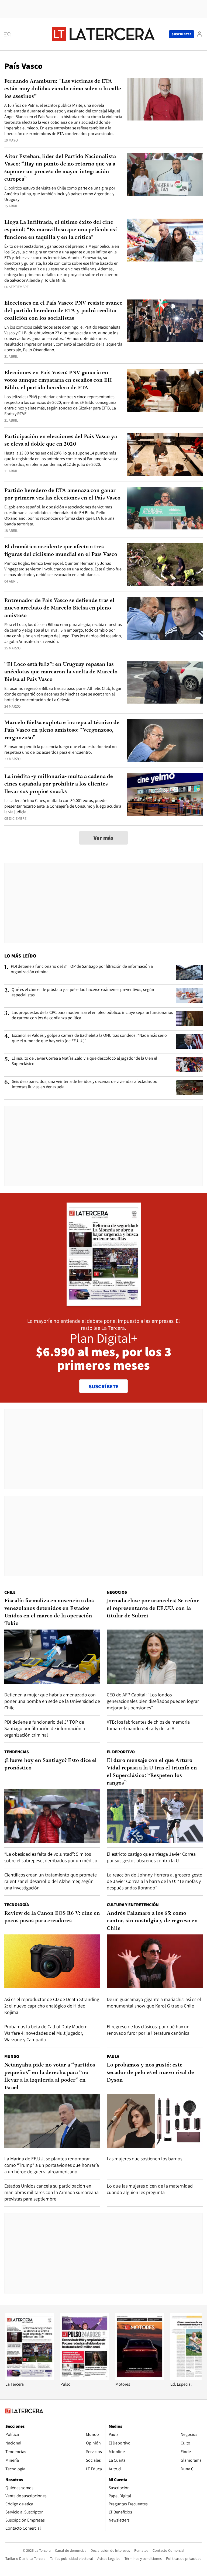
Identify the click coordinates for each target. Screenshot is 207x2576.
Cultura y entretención (133, 1905)
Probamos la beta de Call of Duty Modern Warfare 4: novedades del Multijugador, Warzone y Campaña (46, 2033)
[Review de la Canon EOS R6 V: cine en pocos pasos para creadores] (52, 1961)
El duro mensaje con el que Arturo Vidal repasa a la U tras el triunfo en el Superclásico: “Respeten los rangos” (152, 1772)
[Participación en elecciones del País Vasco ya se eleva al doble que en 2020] (165, 454)
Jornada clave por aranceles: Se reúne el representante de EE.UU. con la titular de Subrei (153, 1609)
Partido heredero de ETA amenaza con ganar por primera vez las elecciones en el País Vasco (62, 494)
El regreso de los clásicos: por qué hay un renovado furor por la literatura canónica (148, 2030)
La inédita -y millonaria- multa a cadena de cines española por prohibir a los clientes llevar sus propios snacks (59, 784)
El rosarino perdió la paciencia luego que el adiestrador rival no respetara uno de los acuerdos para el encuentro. (61, 749)
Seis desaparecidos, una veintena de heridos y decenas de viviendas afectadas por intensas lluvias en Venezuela (85, 1084)
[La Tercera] (30, 2379)
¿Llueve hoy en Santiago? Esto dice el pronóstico (51, 1764)
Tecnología (17, 1905)
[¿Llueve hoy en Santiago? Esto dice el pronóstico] (52, 1816)
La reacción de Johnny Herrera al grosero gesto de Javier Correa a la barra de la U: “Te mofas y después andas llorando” (155, 1881)
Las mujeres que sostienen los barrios (144, 2159)
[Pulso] (85, 2379)
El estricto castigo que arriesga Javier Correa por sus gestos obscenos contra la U (151, 1857)
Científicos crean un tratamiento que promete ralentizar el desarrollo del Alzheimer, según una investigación (51, 1881)
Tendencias (17, 1752)
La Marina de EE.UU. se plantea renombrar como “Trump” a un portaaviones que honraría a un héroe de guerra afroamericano (52, 2165)
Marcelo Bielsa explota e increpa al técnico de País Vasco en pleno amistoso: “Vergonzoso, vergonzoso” (62, 730)
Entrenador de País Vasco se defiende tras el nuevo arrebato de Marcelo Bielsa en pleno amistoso (59, 608)
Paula (113, 2056)
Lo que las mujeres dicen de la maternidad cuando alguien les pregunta (150, 2189)
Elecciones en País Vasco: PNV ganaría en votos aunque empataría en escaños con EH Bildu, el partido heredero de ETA (58, 380)
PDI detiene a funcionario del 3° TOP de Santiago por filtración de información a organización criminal (82, 969)
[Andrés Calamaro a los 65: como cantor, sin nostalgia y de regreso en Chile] (155, 1961)
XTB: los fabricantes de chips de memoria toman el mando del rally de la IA (148, 1725)
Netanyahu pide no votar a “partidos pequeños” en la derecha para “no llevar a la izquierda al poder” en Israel (50, 2076)
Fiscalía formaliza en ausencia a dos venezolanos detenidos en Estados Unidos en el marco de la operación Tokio (49, 1612)
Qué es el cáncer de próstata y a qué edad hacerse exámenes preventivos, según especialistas (83, 992)
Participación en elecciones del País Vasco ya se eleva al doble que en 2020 (61, 440)
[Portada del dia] (104, 1304)
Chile (10, 1592)
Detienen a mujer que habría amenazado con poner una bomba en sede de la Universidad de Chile (52, 1701)
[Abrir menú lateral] (9, 34)
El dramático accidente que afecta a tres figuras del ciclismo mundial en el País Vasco (61, 551)
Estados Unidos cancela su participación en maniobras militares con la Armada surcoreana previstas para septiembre (51, 2192)
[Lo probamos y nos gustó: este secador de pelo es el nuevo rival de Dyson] (155, 2121)
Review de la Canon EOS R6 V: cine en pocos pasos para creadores (52, 1917)
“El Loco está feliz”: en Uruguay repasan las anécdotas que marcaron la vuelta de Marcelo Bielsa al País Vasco (61, 672)
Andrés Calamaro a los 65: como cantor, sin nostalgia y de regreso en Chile (152, 1921)
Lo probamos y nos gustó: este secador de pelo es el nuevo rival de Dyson (150, 2073)
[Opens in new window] (140, 2379)
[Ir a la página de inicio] (103, 34)
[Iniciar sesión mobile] (199, 34)
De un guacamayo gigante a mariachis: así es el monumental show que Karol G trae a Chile (154, 2002)
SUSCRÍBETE (104, 1386)
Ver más (103, 838)
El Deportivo (121, 1752)
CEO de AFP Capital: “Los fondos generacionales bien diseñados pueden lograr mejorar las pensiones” (153, 1701)
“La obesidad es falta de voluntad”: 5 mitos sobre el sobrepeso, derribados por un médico (51, 1857)
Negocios (117, 1592)
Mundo (12, 2056)
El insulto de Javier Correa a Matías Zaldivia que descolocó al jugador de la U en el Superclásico (84, 1061)
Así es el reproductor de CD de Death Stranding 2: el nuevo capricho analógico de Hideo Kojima (52, 2006)
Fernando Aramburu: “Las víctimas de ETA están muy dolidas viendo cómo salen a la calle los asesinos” (63, 89)
